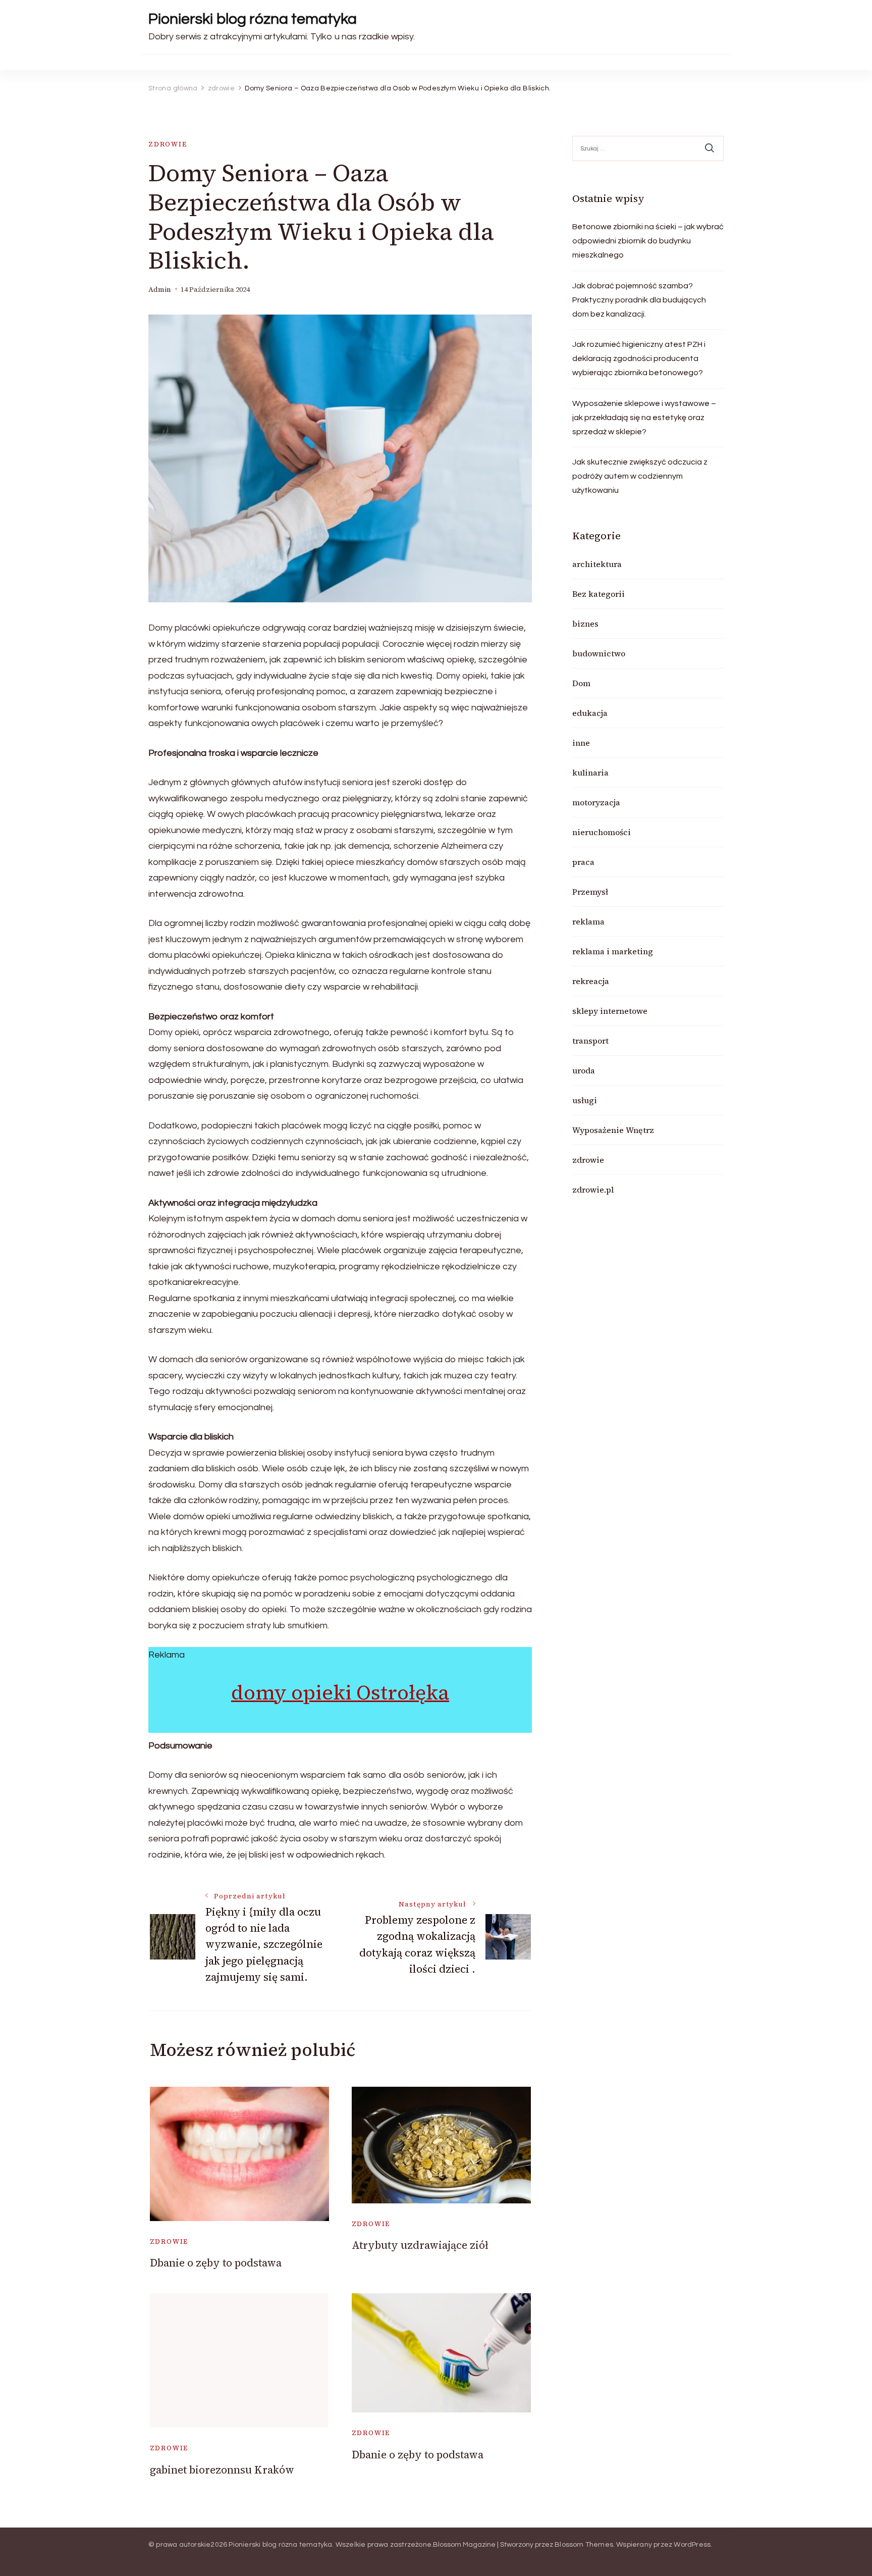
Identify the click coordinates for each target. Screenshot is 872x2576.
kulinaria (590, 772)
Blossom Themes (584, 2545)
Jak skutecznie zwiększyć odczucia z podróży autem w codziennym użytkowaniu (640, 476)
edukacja (590, 713)
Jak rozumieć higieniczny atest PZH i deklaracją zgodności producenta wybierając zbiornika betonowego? (639, 358)
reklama (588, 921)
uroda (584, 1070)
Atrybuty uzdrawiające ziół (420, 2245)
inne (581, 743)
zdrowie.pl (593, 1190)
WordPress (692, 2545)
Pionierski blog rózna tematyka (253, 19)
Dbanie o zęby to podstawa (216, 2263)
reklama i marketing (613, 951)
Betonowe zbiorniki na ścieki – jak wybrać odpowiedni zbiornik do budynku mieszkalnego (648, 241)
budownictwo (599, 653)
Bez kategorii (598, 594)
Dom (581, 683)
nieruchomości (602, 832)
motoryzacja (596, 802)
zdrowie (168, 144)
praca (583, 862)
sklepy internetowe (610, 1011)
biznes (585, 624)
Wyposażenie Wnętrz (613, 1130)
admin (160, 290)
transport (590, 1041)
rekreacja (591, 981)
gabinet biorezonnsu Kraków (222, 2470)
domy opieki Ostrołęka (340, 1692)
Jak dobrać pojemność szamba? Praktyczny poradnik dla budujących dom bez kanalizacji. (639, 300)
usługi (585, 1100)
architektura (597, 564)
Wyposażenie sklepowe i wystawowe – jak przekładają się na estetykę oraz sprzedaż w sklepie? (644, 418)
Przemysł (590, 892)
